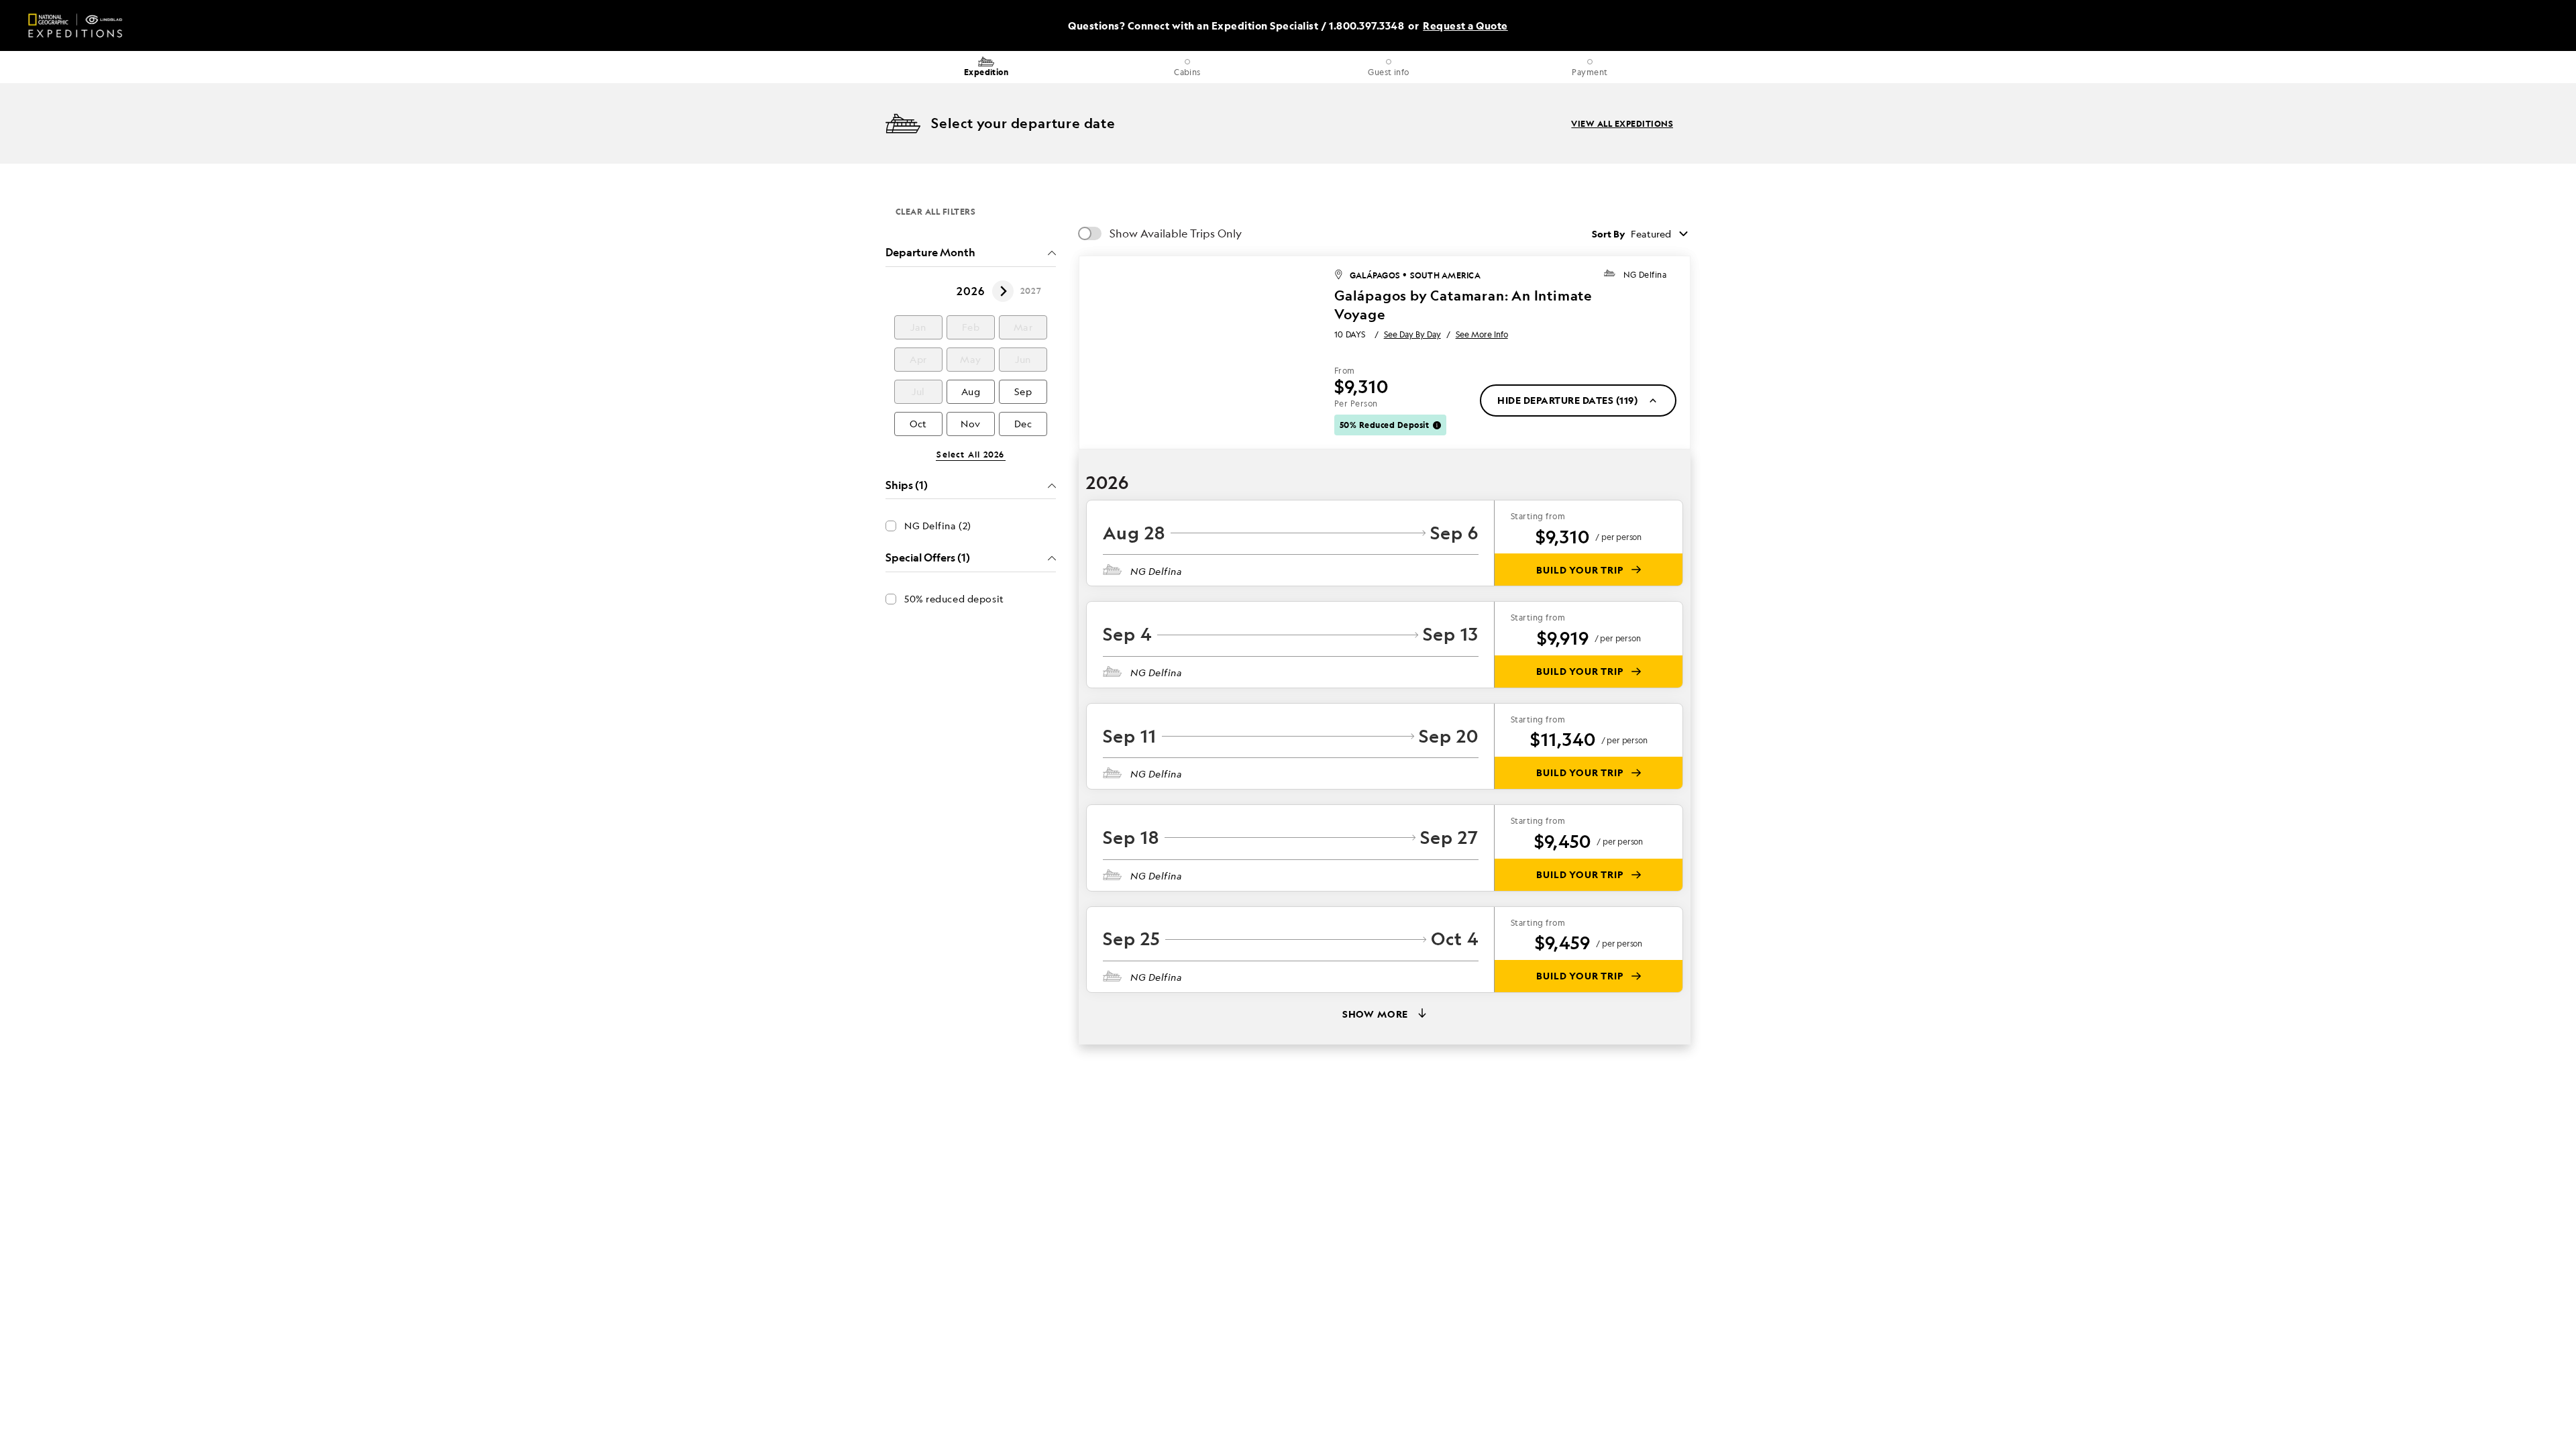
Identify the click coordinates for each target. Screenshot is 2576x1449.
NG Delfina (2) (938, 526)
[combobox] (1661, 233)
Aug (971, 391)
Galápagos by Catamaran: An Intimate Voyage (1463, 305)
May (971, 359)
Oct (918, 424)
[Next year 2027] (1003, 291)
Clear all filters (935, 211)
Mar (1023, 327)
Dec (1023, 424)
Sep (1023, 391)
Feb (971, 327)
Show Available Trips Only (1176, 233)
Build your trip (1580, 570)
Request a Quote (1465, 26)
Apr (918, 359)
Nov (971, 424)
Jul (918, 391)
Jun (1023, 359)
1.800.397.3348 (1366, 26)
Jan (918, 327)
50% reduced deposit (954, 599)
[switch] (1090, 233)
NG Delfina (1645, 275)
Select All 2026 (970, 455)
